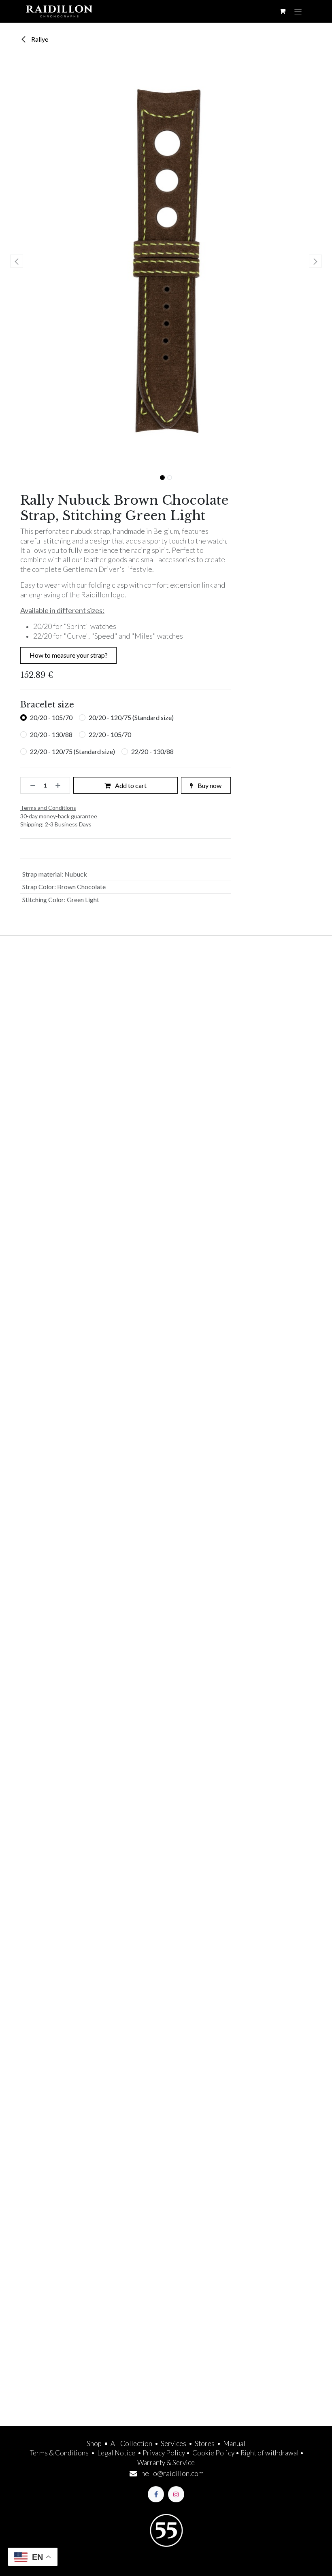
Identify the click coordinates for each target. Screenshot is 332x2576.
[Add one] (61, 785)
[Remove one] (30, 785)
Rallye (39, 39)
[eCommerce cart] (283, 11)
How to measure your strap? (69, 655)
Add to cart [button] (130, 785)
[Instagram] (176, 2494)
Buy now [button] (209, 785)
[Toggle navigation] (298, 11)
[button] (17, 261)
